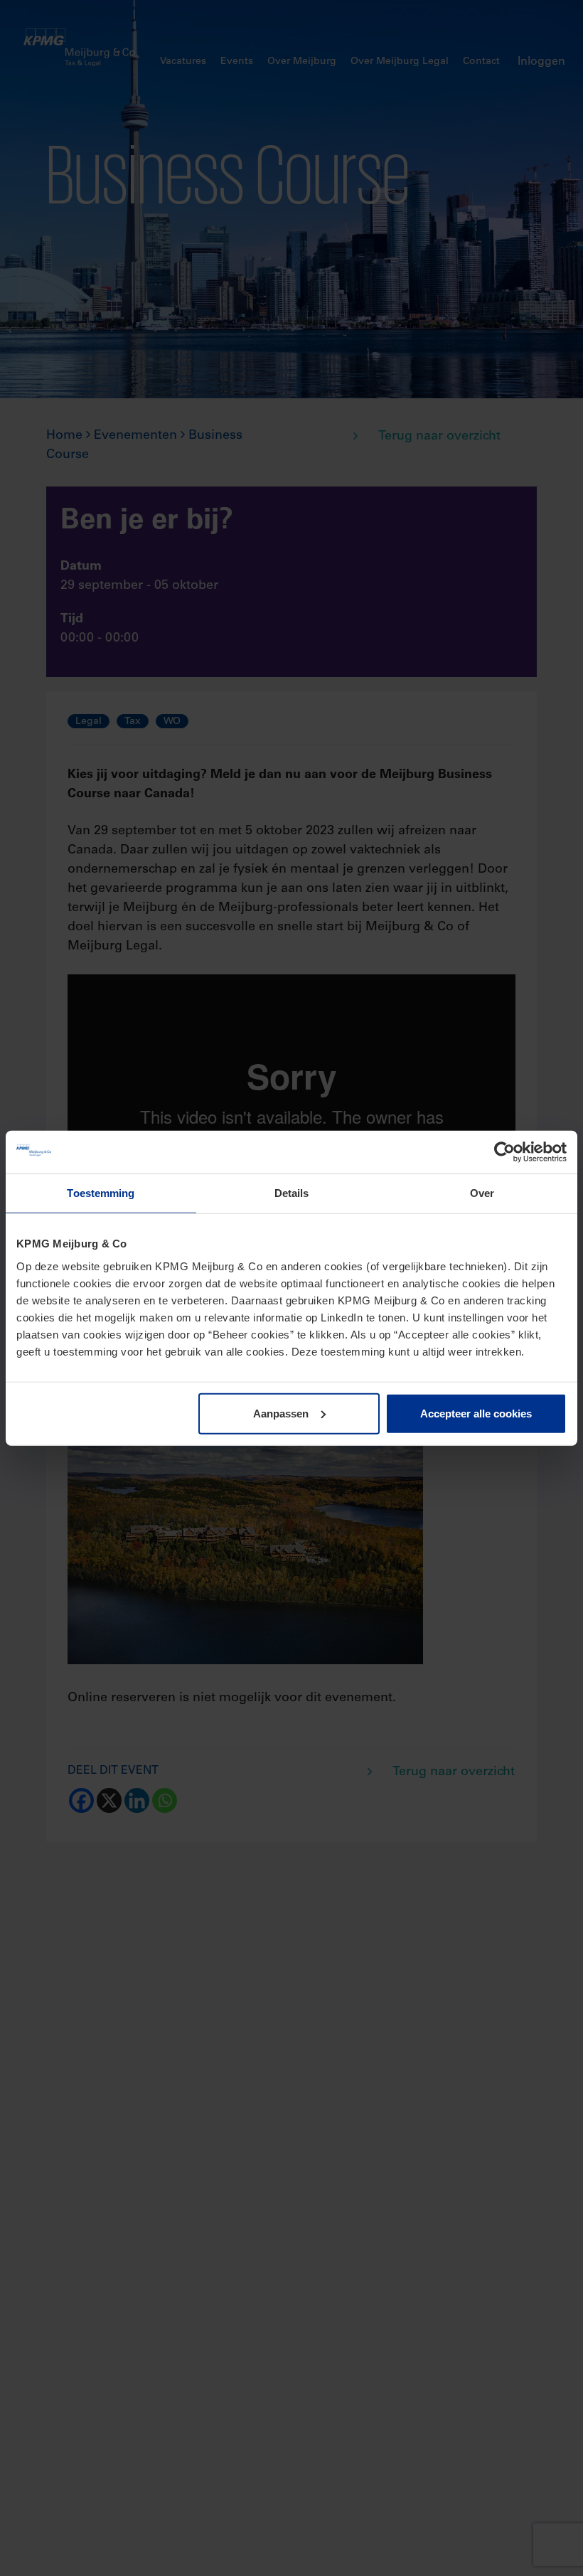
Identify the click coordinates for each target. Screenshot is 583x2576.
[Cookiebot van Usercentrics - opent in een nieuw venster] (504, 1152)
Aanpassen (281, 1413)
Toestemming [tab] (101, 1193)
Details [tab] (292, 1193)
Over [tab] (482, 1193)
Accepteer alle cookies (476, 1413)
